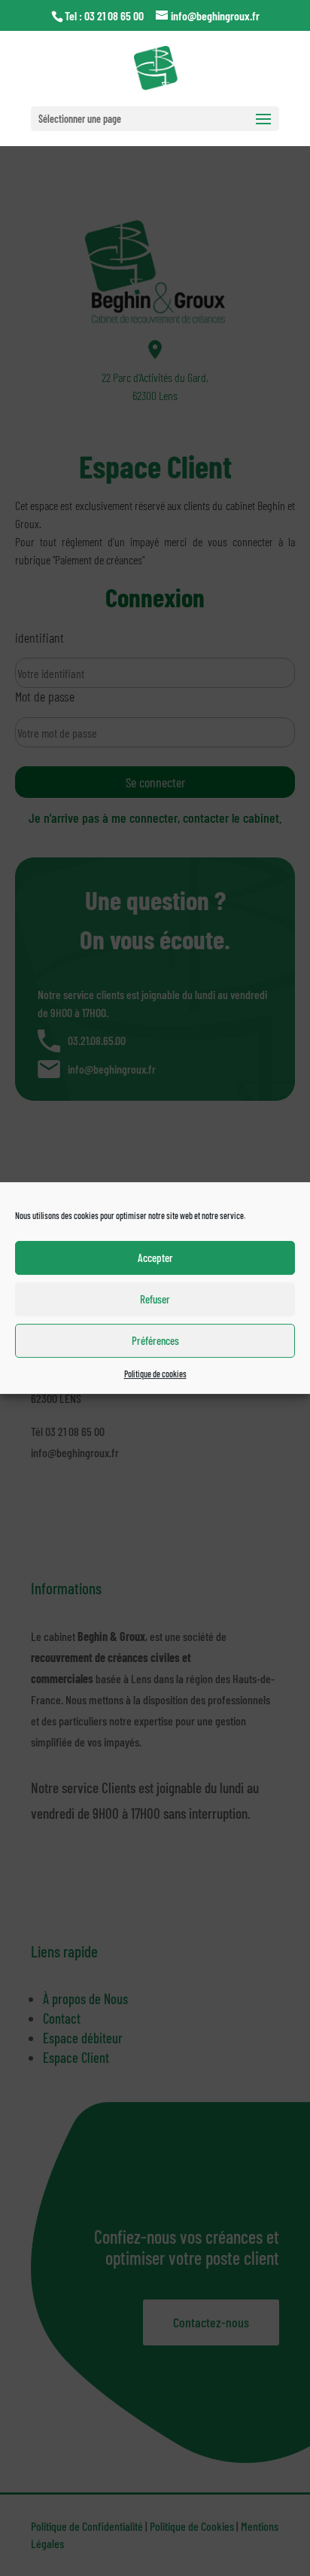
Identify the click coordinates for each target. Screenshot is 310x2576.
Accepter (155, 1257)
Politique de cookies (155, 1374)
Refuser (155, 1299)
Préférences (155, 1340)
